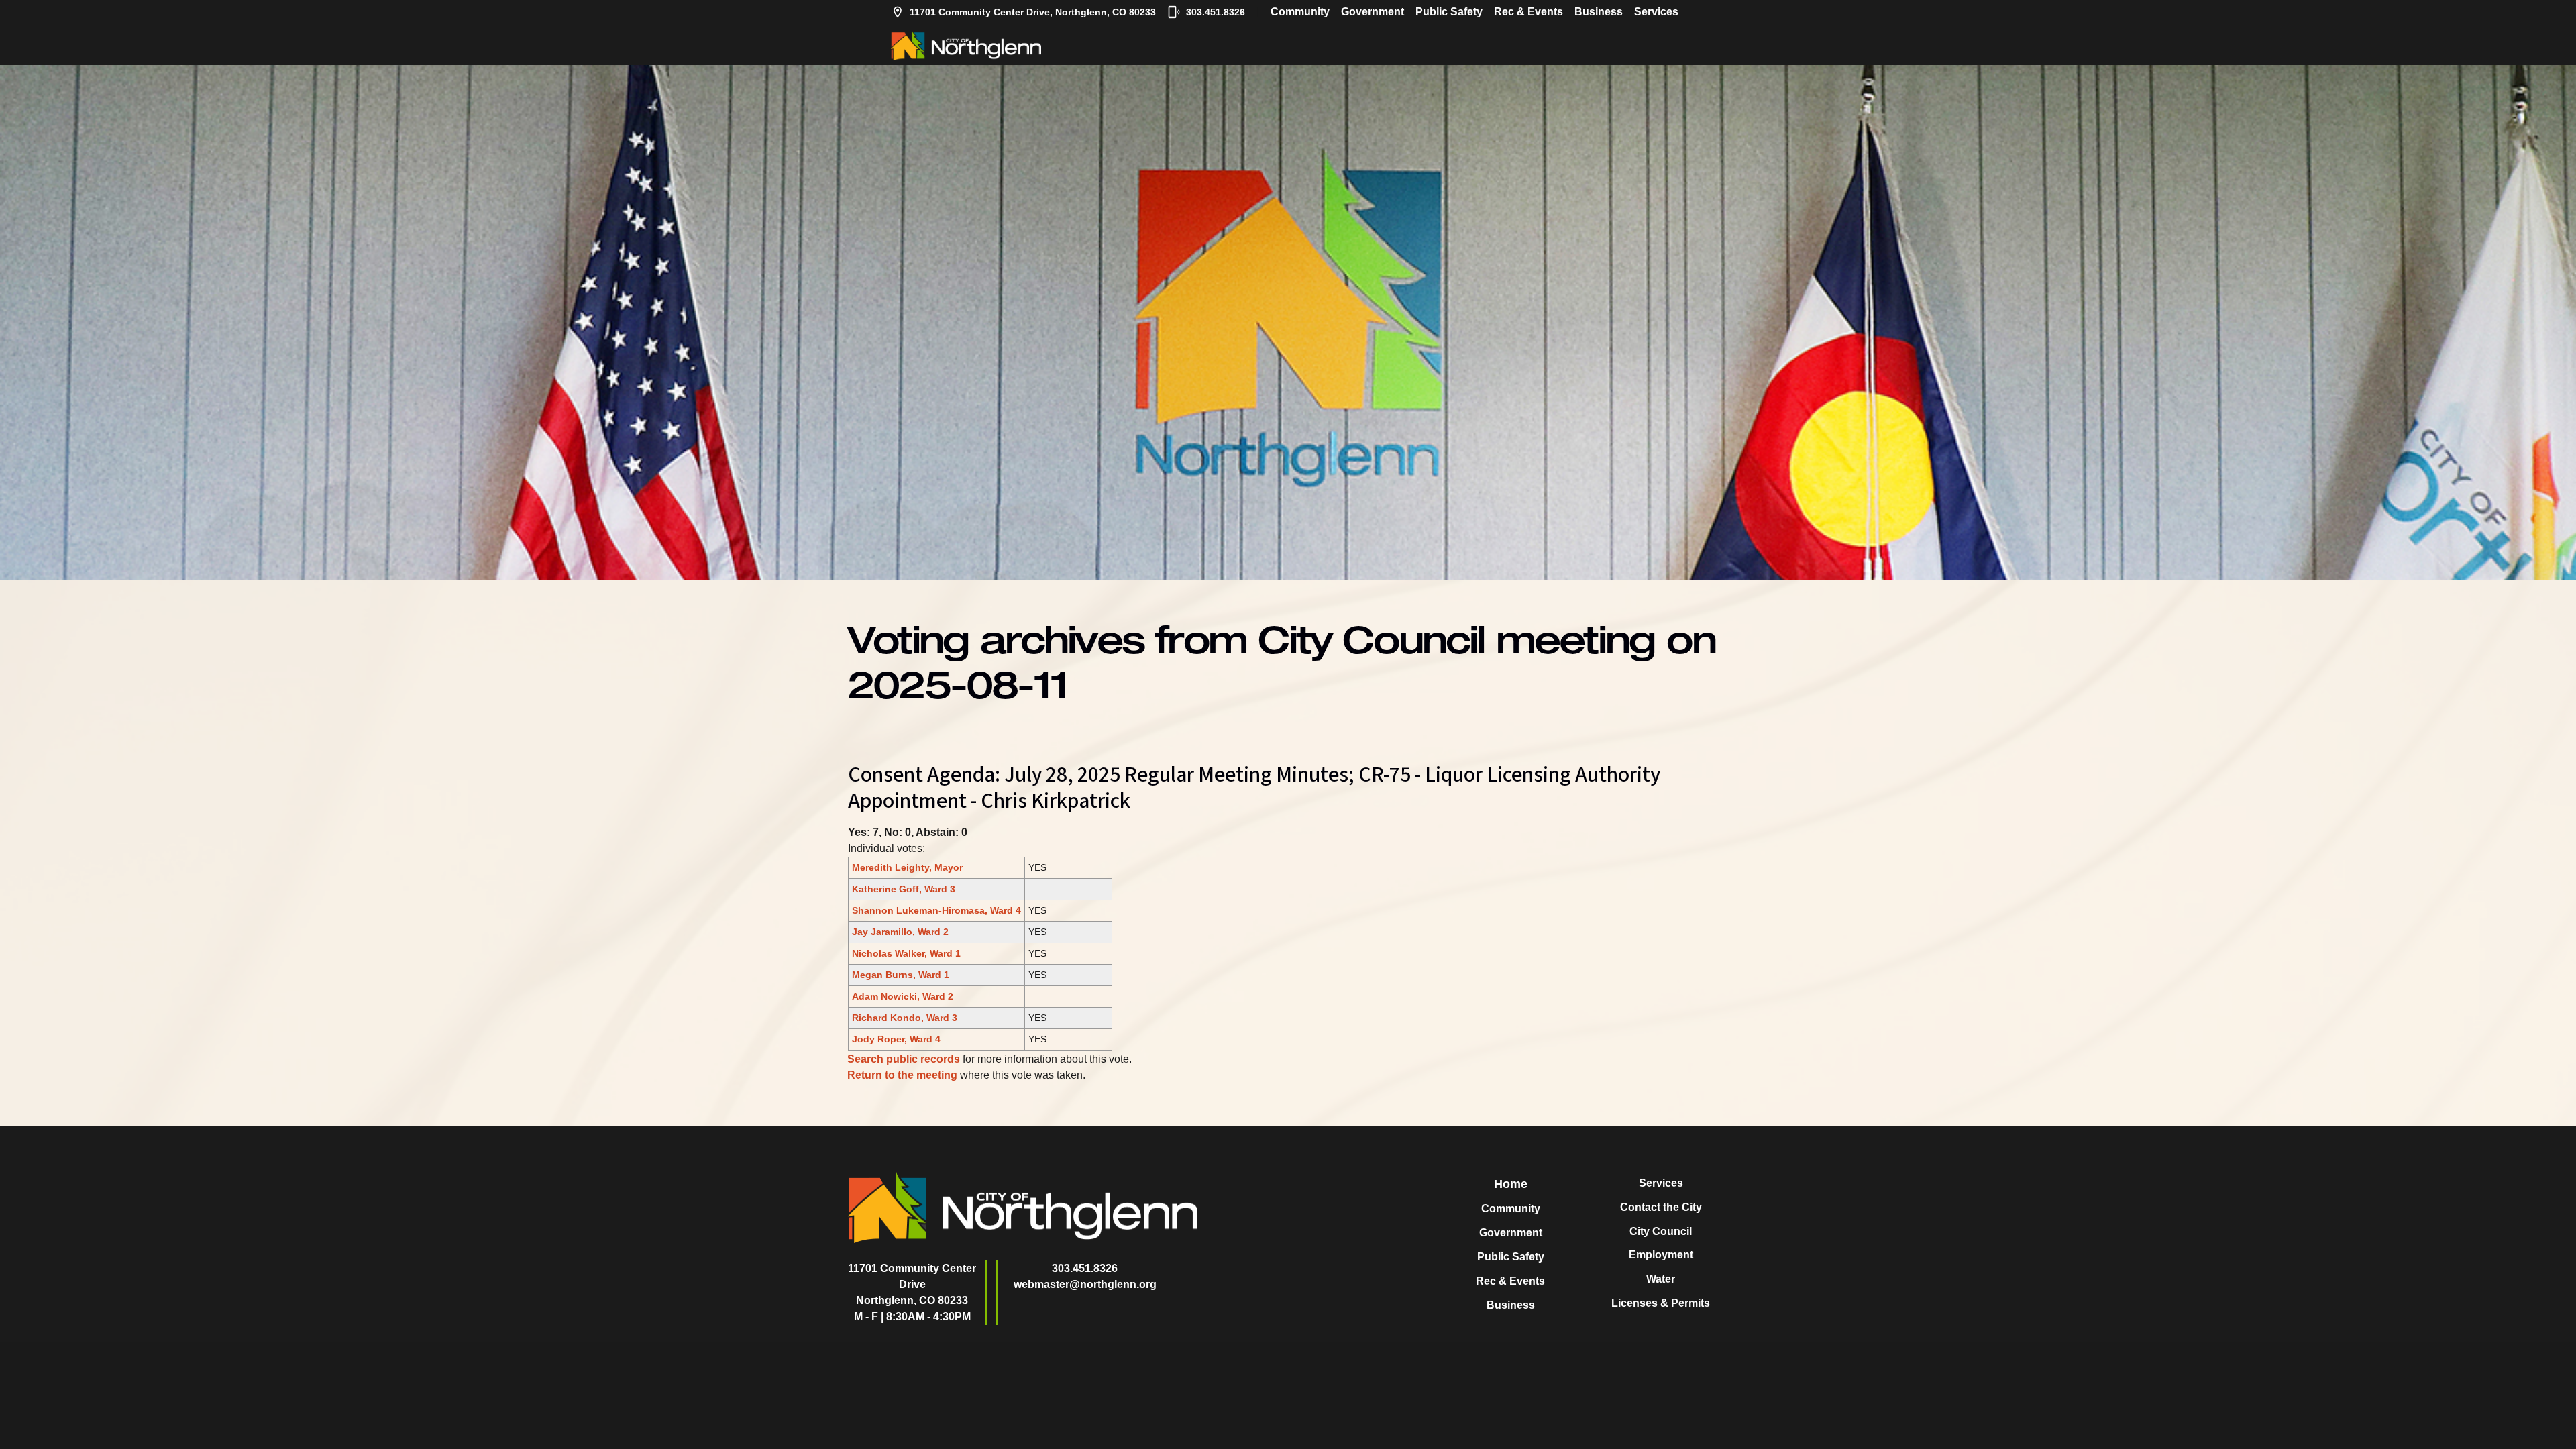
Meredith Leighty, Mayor (907, 867)
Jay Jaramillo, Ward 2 (900, 932)
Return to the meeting (902, 1075)
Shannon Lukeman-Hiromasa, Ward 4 (936, 910)
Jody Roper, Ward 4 (896, 1039)
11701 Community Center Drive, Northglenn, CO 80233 (1033, 12)
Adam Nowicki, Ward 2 (903, 996)
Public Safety (1449, 12)
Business (1599, 12)
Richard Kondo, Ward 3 (905, 1018)
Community (1300, 12)
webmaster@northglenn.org (1085, 1284)
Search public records (904, 1059)
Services (1656, 12)
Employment (1661, 1255)
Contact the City (1661, 1207)
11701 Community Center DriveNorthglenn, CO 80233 (912, 1284)
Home (1511, 1184)
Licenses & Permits (1661, 1303)
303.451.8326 (1216, 12)
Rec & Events (1528, 12)
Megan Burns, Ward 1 (901, 975)
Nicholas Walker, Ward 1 (906, 953)
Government (1373, 12)
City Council (1661, 1231)
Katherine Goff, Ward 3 (904, 889)
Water (1661, 1279)
